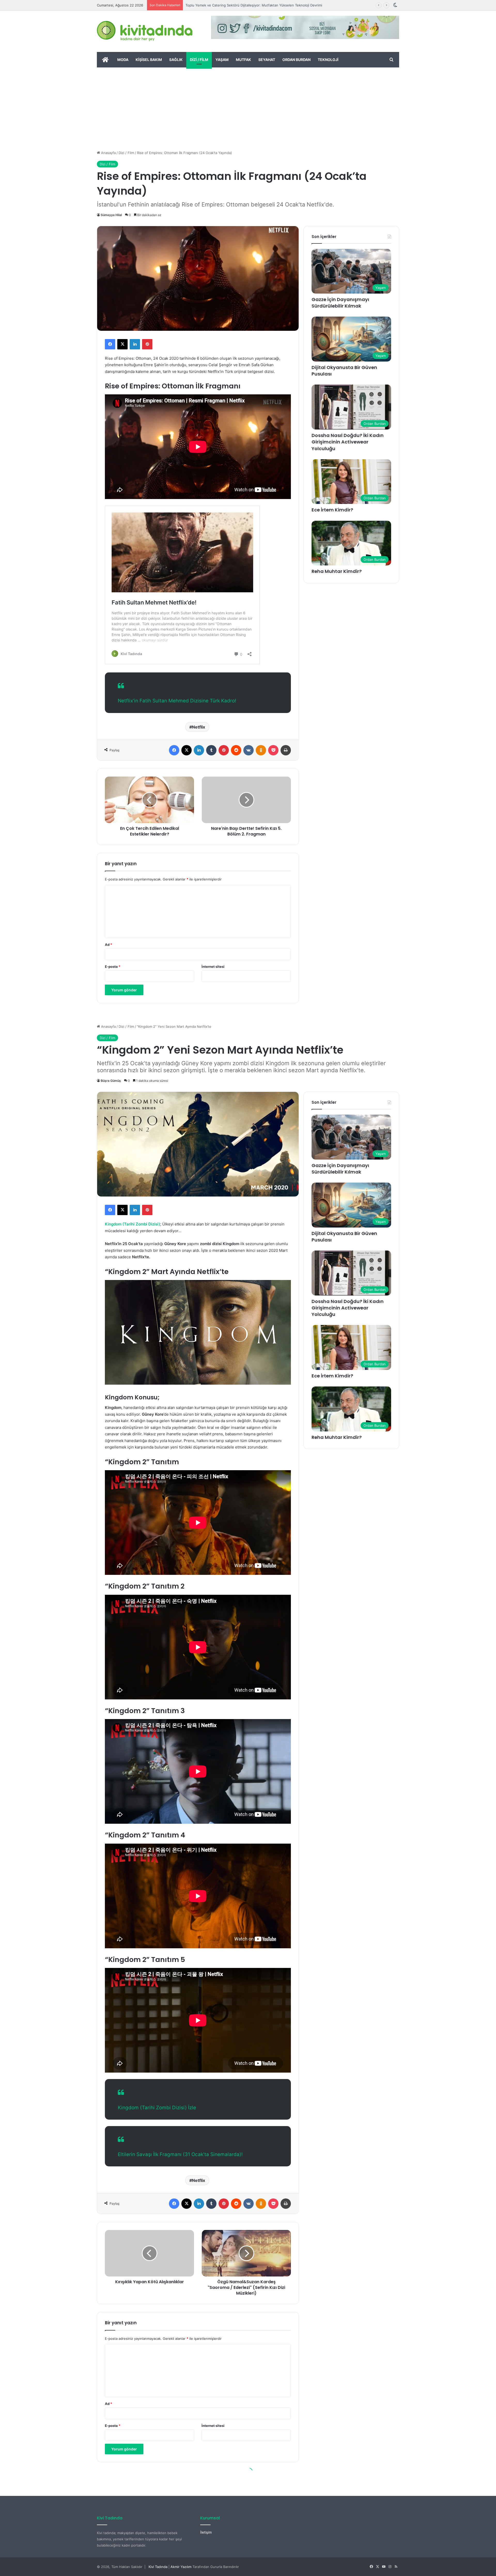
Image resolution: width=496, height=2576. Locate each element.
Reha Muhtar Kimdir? (337, 571)
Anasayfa (108, 153)
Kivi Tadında (158, 2567)
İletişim (206, 2532)
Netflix (199, 727)
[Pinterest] (147, 344)
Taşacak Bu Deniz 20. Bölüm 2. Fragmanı (218, 5)
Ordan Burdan (296, 60)
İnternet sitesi (213, 967)
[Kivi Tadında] (145, 31)
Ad (109, 945)
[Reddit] (236, 750)
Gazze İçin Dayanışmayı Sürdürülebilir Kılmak (340, 303)
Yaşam (222, 60)
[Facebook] (110, 344)
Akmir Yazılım (181, 2567)
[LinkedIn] (135, 344)
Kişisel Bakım (149, 60)
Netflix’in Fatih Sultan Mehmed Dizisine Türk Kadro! (177, 701)
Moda (123, 60)
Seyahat (267, 60)
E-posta (113, 967)
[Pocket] (273, 750)
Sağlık (176, 60)
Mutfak (243, 60)
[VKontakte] (249, 750)
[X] (122, 344)
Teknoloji (328, 60)
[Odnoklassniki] (261, 750)
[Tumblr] (211, 750)
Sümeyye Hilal (111, 215)
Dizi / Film (199, 60)
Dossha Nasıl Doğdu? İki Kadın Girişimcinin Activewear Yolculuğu (348, 442)
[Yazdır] (286, 750)
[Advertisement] (248, 106)
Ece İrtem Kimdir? (332, 510)
